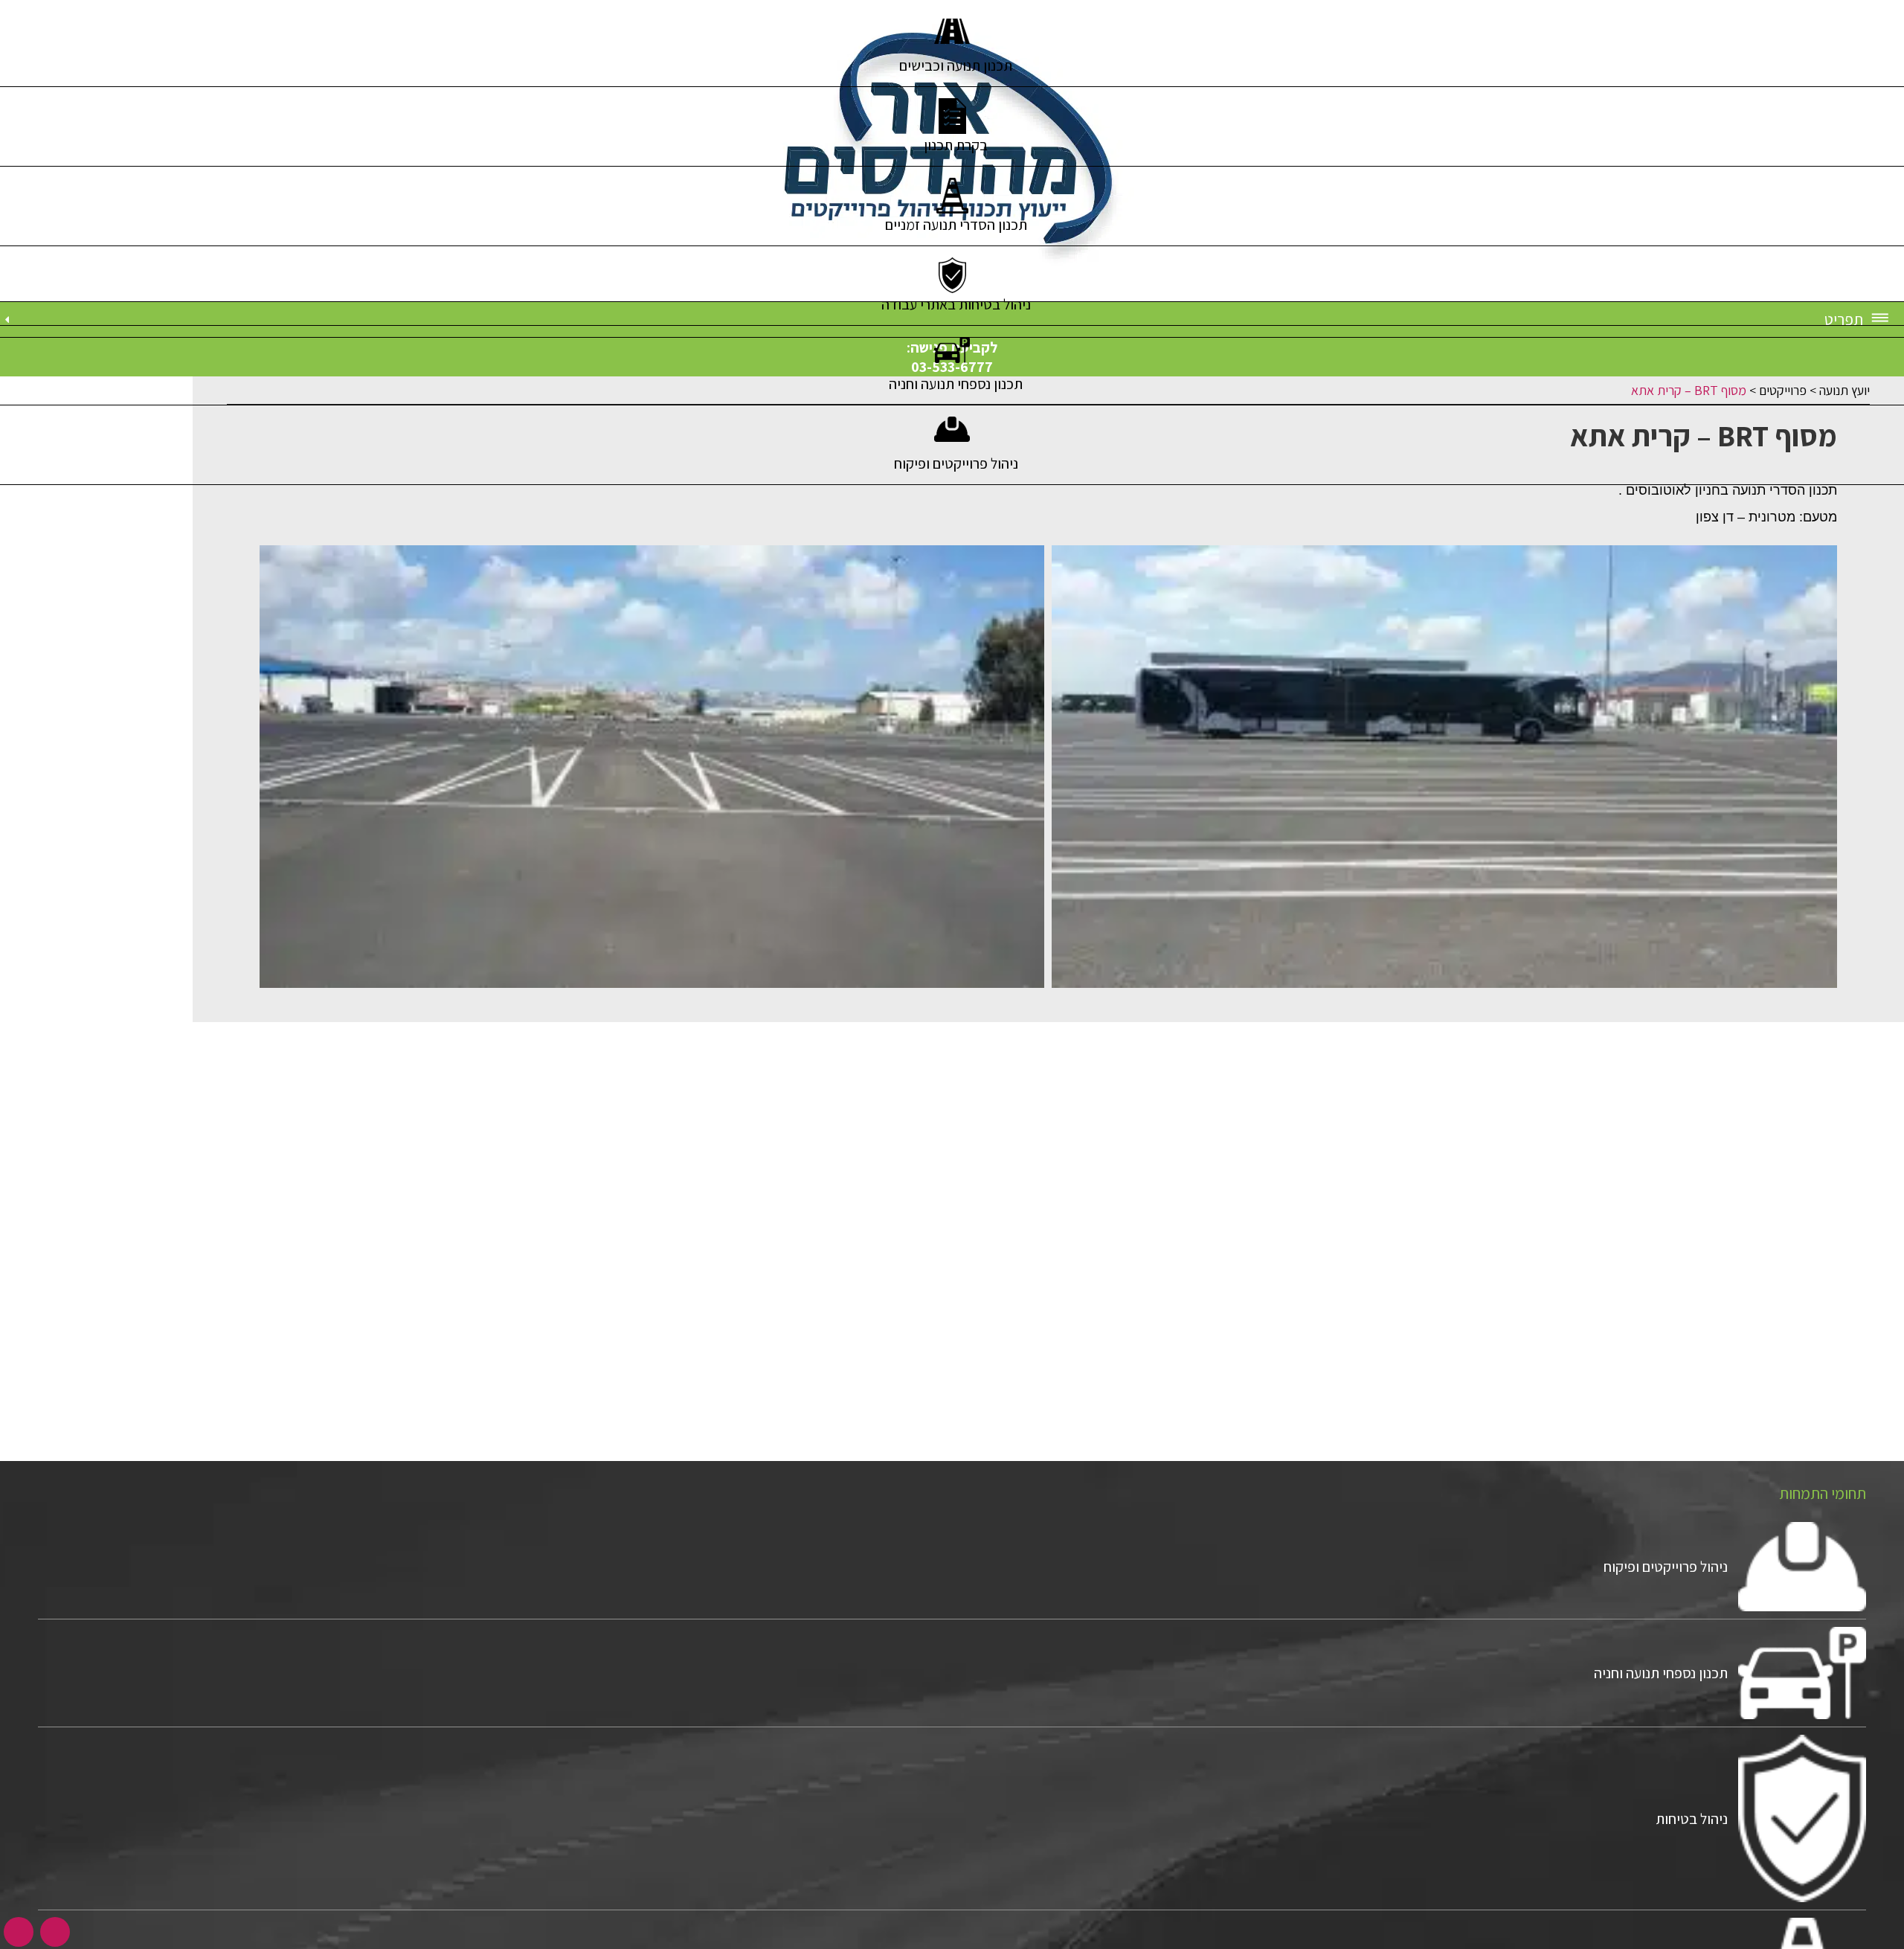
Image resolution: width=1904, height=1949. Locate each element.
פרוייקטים (1779, 390)
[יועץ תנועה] (952, 151)
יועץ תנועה (1841, 390)
